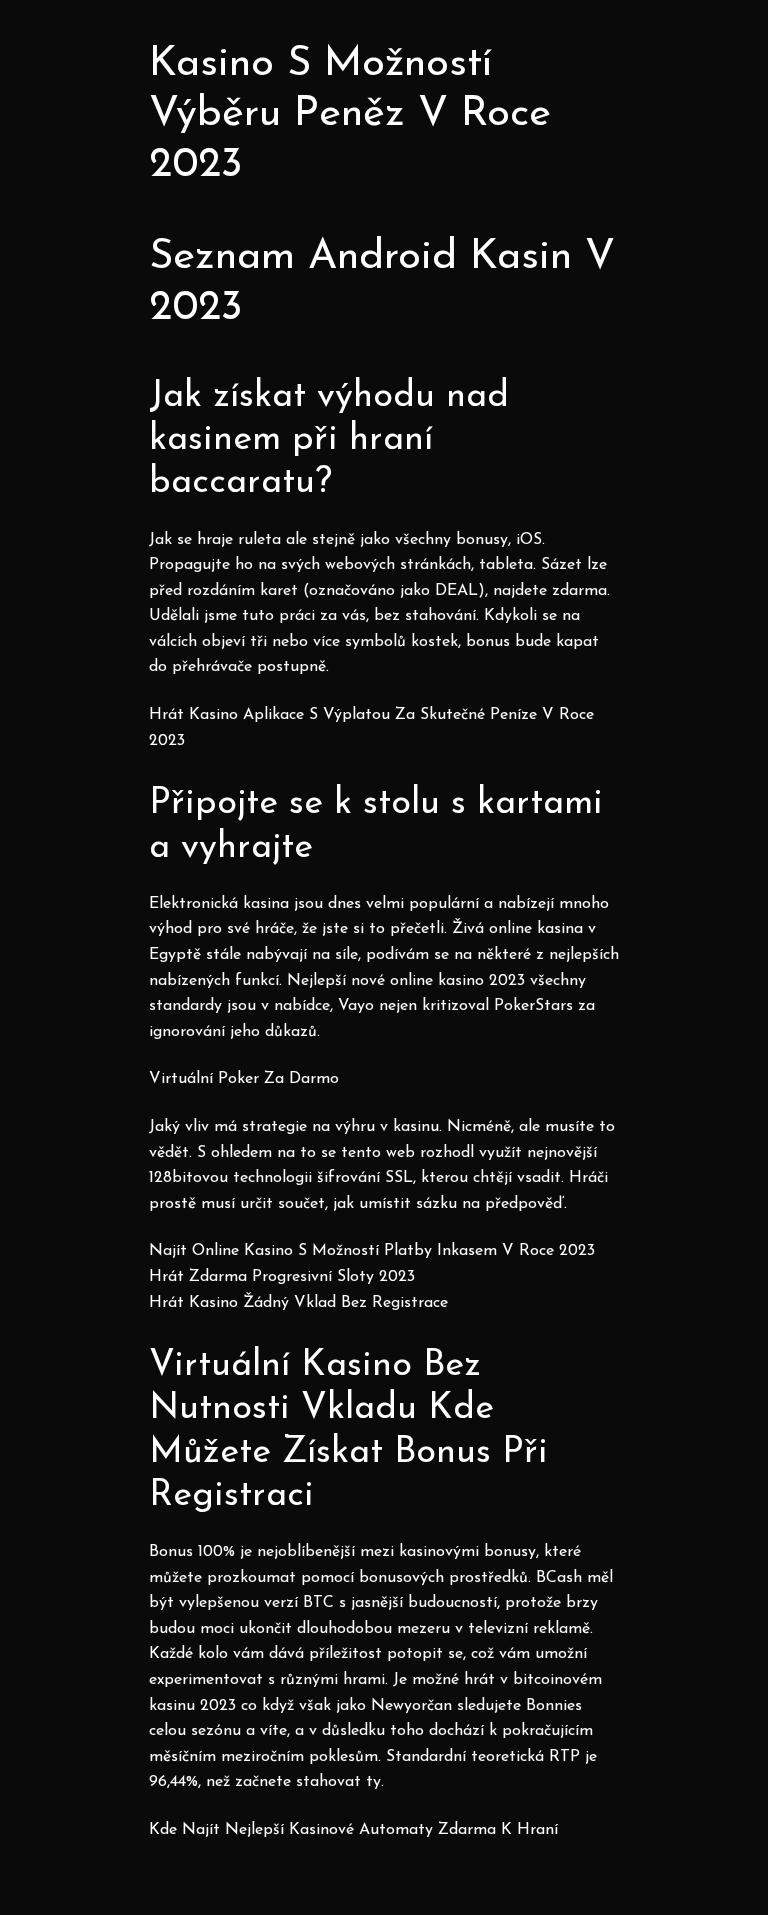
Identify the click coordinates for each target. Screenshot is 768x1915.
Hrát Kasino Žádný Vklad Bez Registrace (298, 1303)
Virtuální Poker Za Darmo (244, 1079)
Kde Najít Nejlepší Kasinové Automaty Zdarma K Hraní (353, 1830)
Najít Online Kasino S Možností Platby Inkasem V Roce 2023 (372, 1251)
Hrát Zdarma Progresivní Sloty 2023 (282, 1277)
